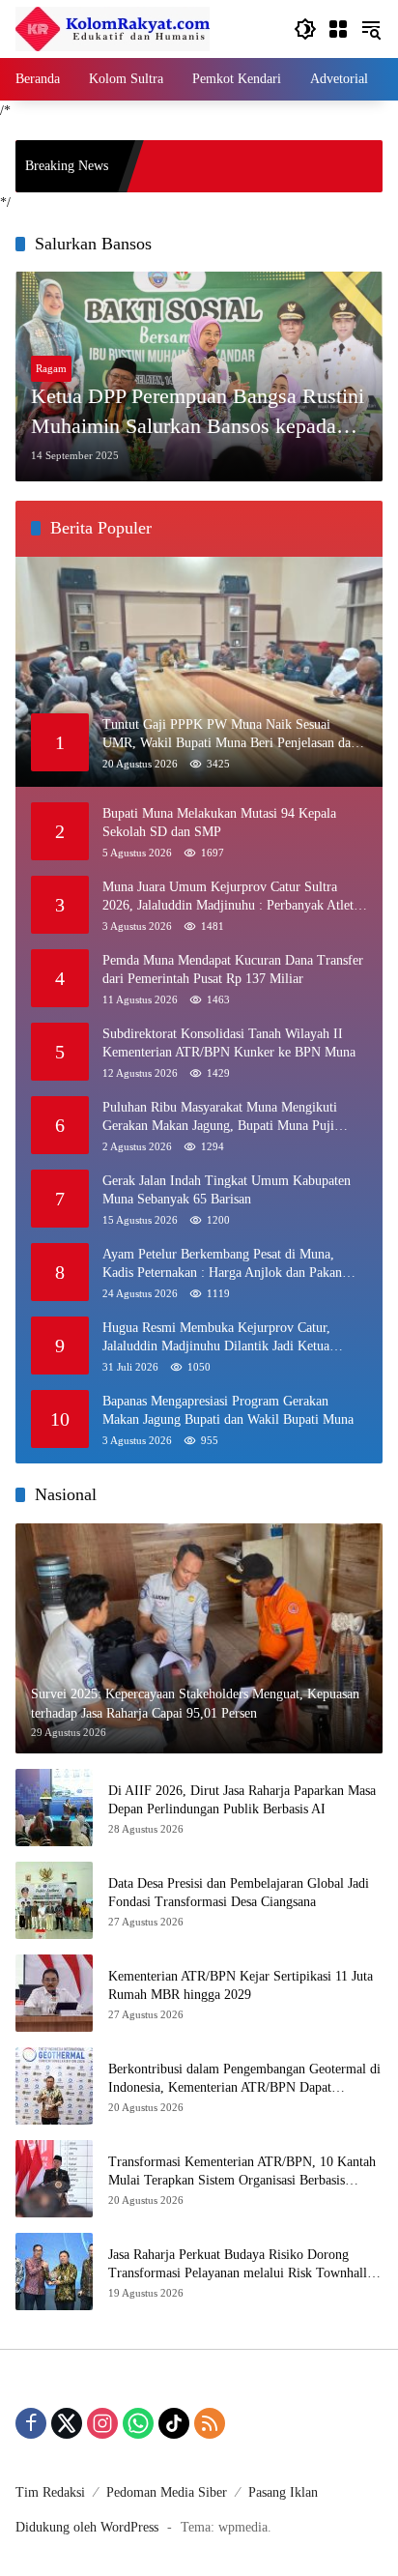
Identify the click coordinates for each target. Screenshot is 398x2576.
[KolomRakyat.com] (113, 28)
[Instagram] (102, 2423)
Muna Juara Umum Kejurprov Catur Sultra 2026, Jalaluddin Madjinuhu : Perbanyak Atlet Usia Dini (228, 897)
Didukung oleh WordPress (87, 2527)
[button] (305, 29)
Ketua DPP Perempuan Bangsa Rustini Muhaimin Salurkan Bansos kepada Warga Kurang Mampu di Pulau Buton (198, 413)
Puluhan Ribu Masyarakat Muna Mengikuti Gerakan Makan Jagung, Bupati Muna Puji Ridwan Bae (220, 1118)
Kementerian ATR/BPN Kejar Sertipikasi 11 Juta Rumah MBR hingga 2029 (241, 1986)
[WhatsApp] (138, 2423)
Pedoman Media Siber (167, 2492)
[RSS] (210, 2423)
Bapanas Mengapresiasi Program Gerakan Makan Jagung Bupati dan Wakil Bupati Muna (228, 1411)
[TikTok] (174, 2423)
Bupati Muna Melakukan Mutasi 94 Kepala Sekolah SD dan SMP (219, 823)
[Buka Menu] (338, 29)
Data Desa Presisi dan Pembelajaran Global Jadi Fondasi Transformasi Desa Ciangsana (239, 1893)
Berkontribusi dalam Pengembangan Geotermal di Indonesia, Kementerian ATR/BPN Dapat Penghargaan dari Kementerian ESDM (244, 2080)
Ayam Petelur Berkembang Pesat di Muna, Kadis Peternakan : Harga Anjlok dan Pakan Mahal (222, 1265)
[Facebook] (31, 2423)
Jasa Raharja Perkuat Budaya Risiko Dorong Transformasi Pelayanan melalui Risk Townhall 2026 (238, 2265)
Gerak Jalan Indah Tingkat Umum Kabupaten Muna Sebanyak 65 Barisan (227, 1190)
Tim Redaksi (50, 2492)
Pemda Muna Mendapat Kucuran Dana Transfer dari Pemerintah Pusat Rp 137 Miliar (233, 970)
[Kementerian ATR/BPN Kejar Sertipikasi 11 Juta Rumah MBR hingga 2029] (54, 1993)
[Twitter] (67, 2423)
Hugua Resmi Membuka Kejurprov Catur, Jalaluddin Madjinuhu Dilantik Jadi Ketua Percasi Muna (216, 1338)
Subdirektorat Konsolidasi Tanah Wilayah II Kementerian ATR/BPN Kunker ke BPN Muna (229, 1043)
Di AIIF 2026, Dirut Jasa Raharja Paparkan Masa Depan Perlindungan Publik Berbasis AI (242, 1800)
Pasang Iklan (283, 2492)
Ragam (51, 368)
